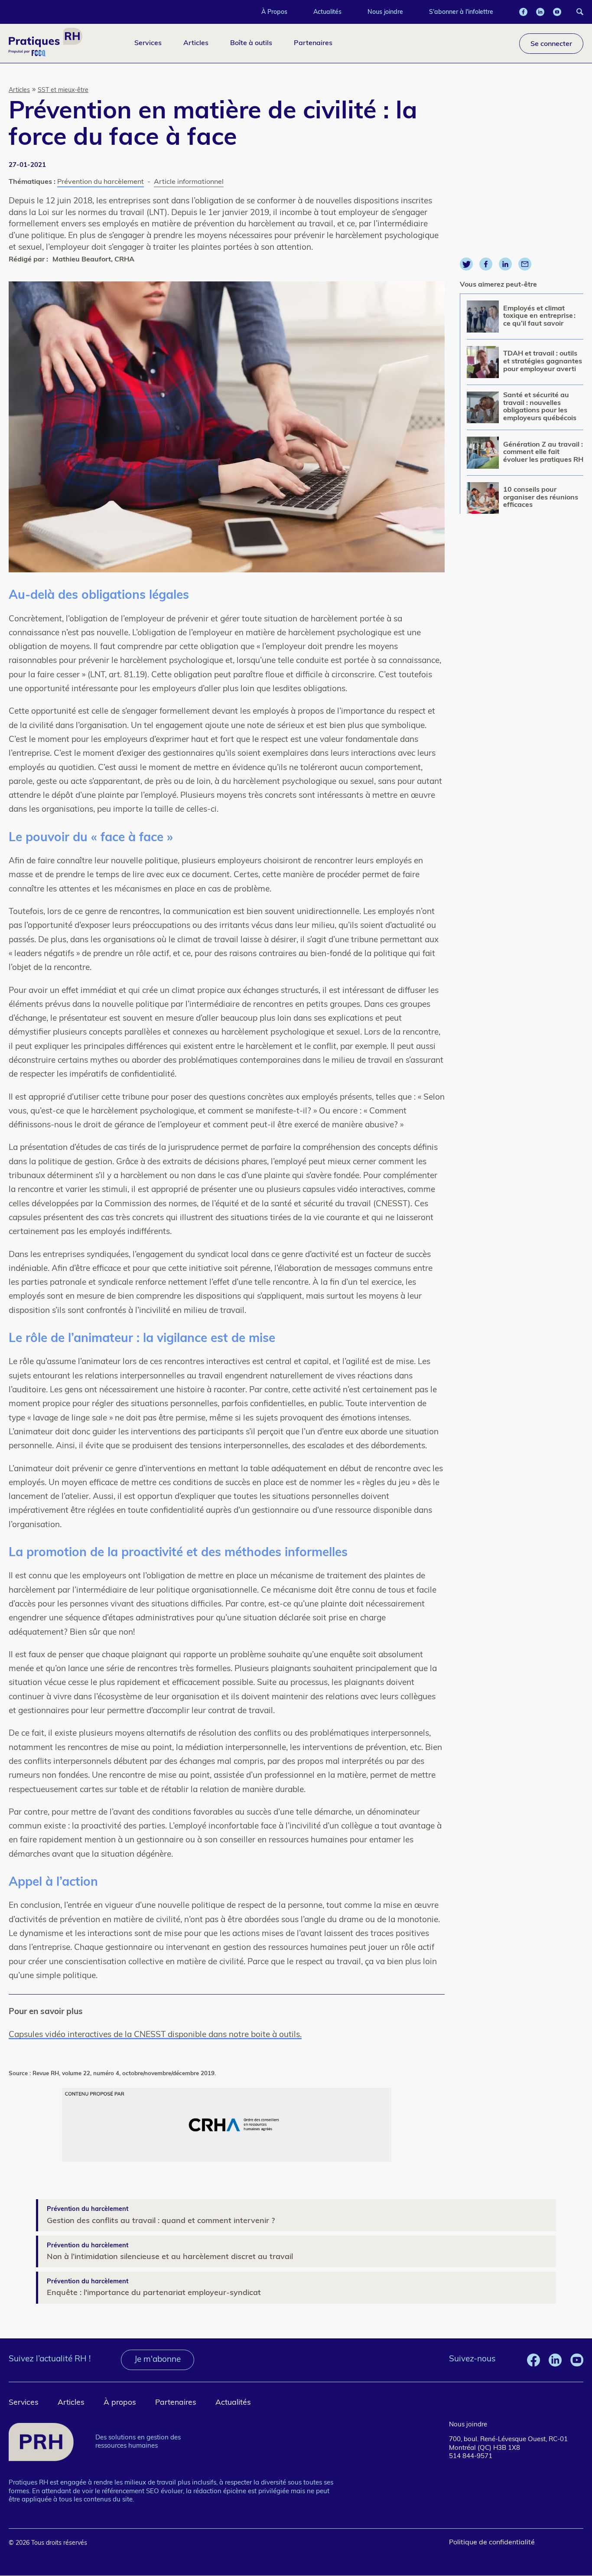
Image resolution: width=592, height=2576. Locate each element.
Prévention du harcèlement (101, 182)
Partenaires (313, 42)
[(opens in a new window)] (523, 12)
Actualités (327, 12)
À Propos (274, 12)
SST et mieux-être (63, 90)
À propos (120, 2403)
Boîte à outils (251, 42)
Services (148, 42)
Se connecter (551, 43)
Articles (196, 42)
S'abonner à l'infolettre (461, 12)
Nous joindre (385, 12)
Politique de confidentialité (492, 2543)
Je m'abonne (158, 2360)
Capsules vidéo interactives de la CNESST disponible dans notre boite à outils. (155, 2035)
